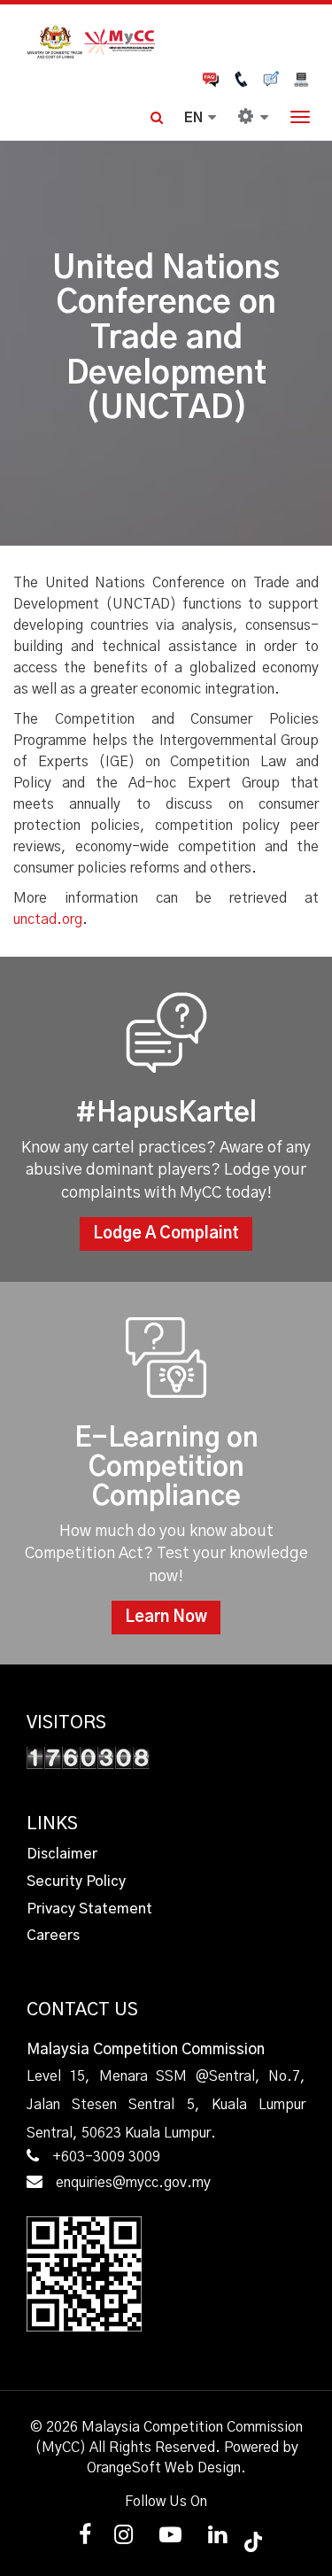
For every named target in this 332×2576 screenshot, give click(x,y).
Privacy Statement (89, 1909)
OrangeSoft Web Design (164, 2468)
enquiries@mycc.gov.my (133, 2183)
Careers (53, 1936)
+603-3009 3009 (106, 2157)
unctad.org (48, 919)
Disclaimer (62, 1854)
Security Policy (76, 1882)
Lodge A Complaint (166, 1234)
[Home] (166, 40)
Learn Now (166, 1618)
